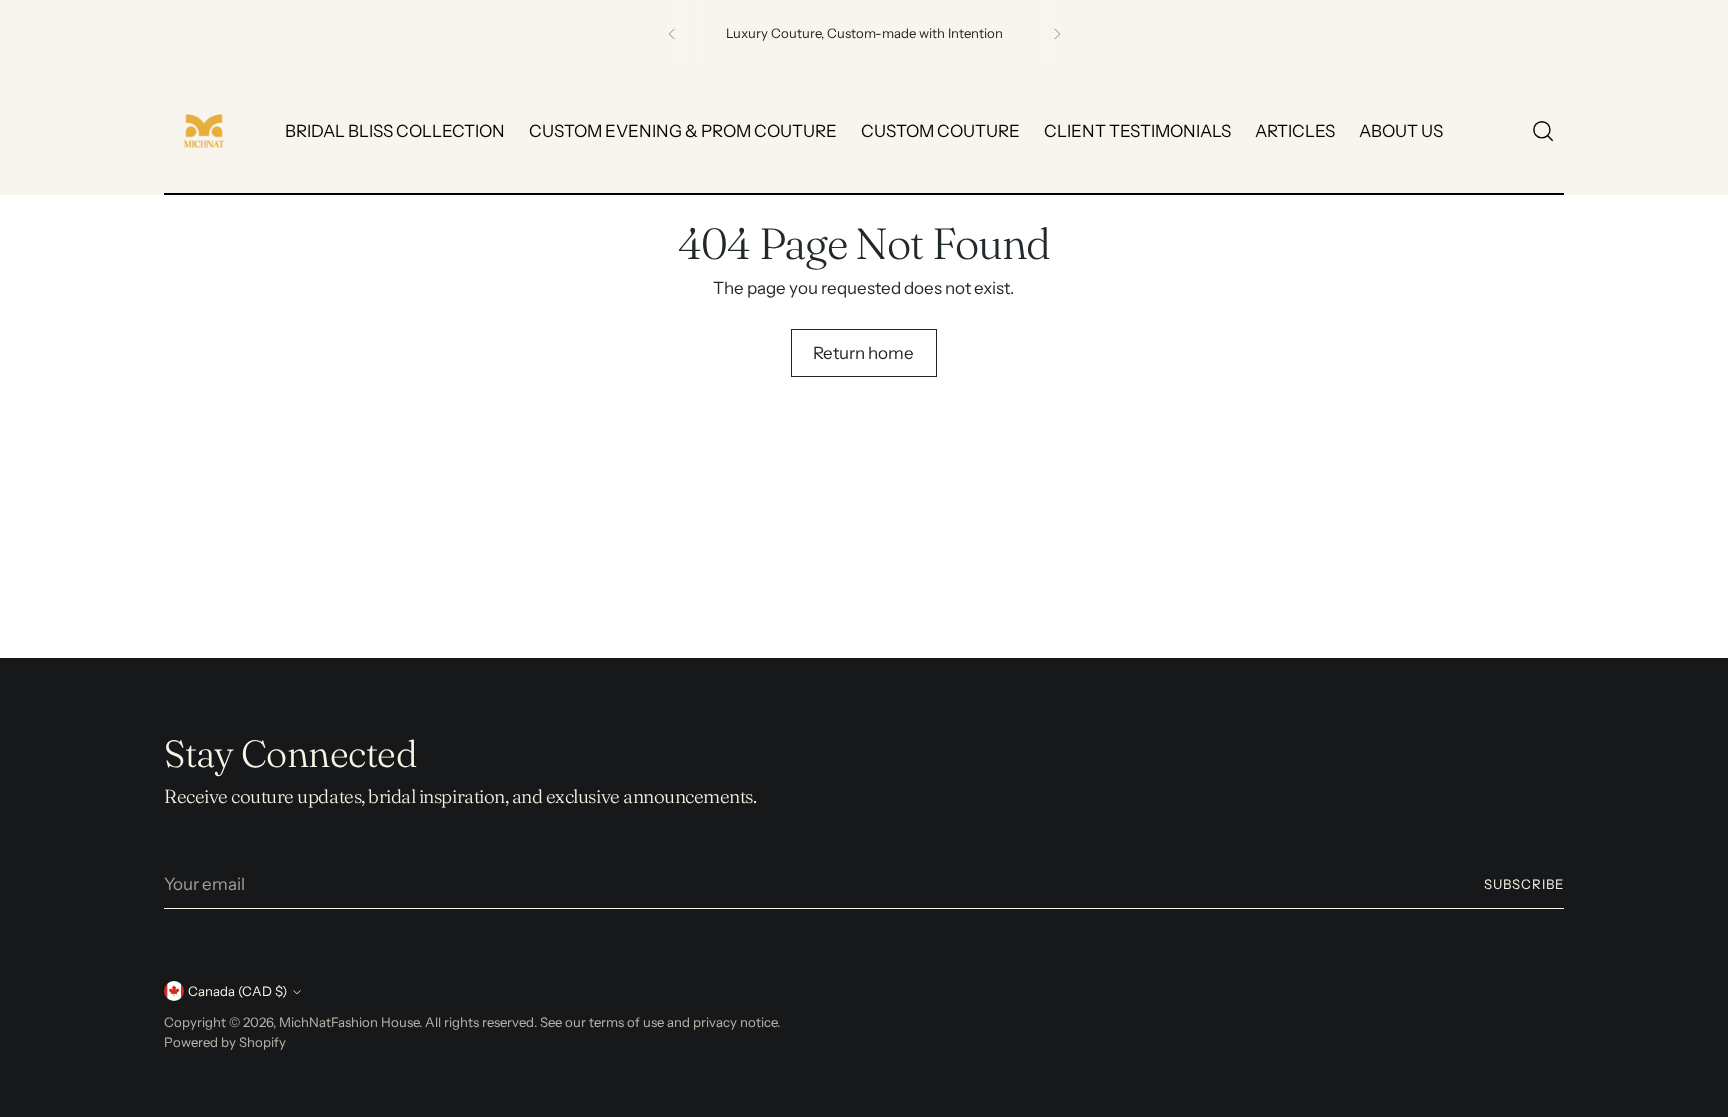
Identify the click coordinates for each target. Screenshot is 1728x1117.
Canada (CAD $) (237, 991)
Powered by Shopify (225, 1042)
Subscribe (1524, 884)
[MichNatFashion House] (204, 131)
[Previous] (672, 33)
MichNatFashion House (349, 1022)
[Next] (1057, 33)
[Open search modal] (1543, 131)
